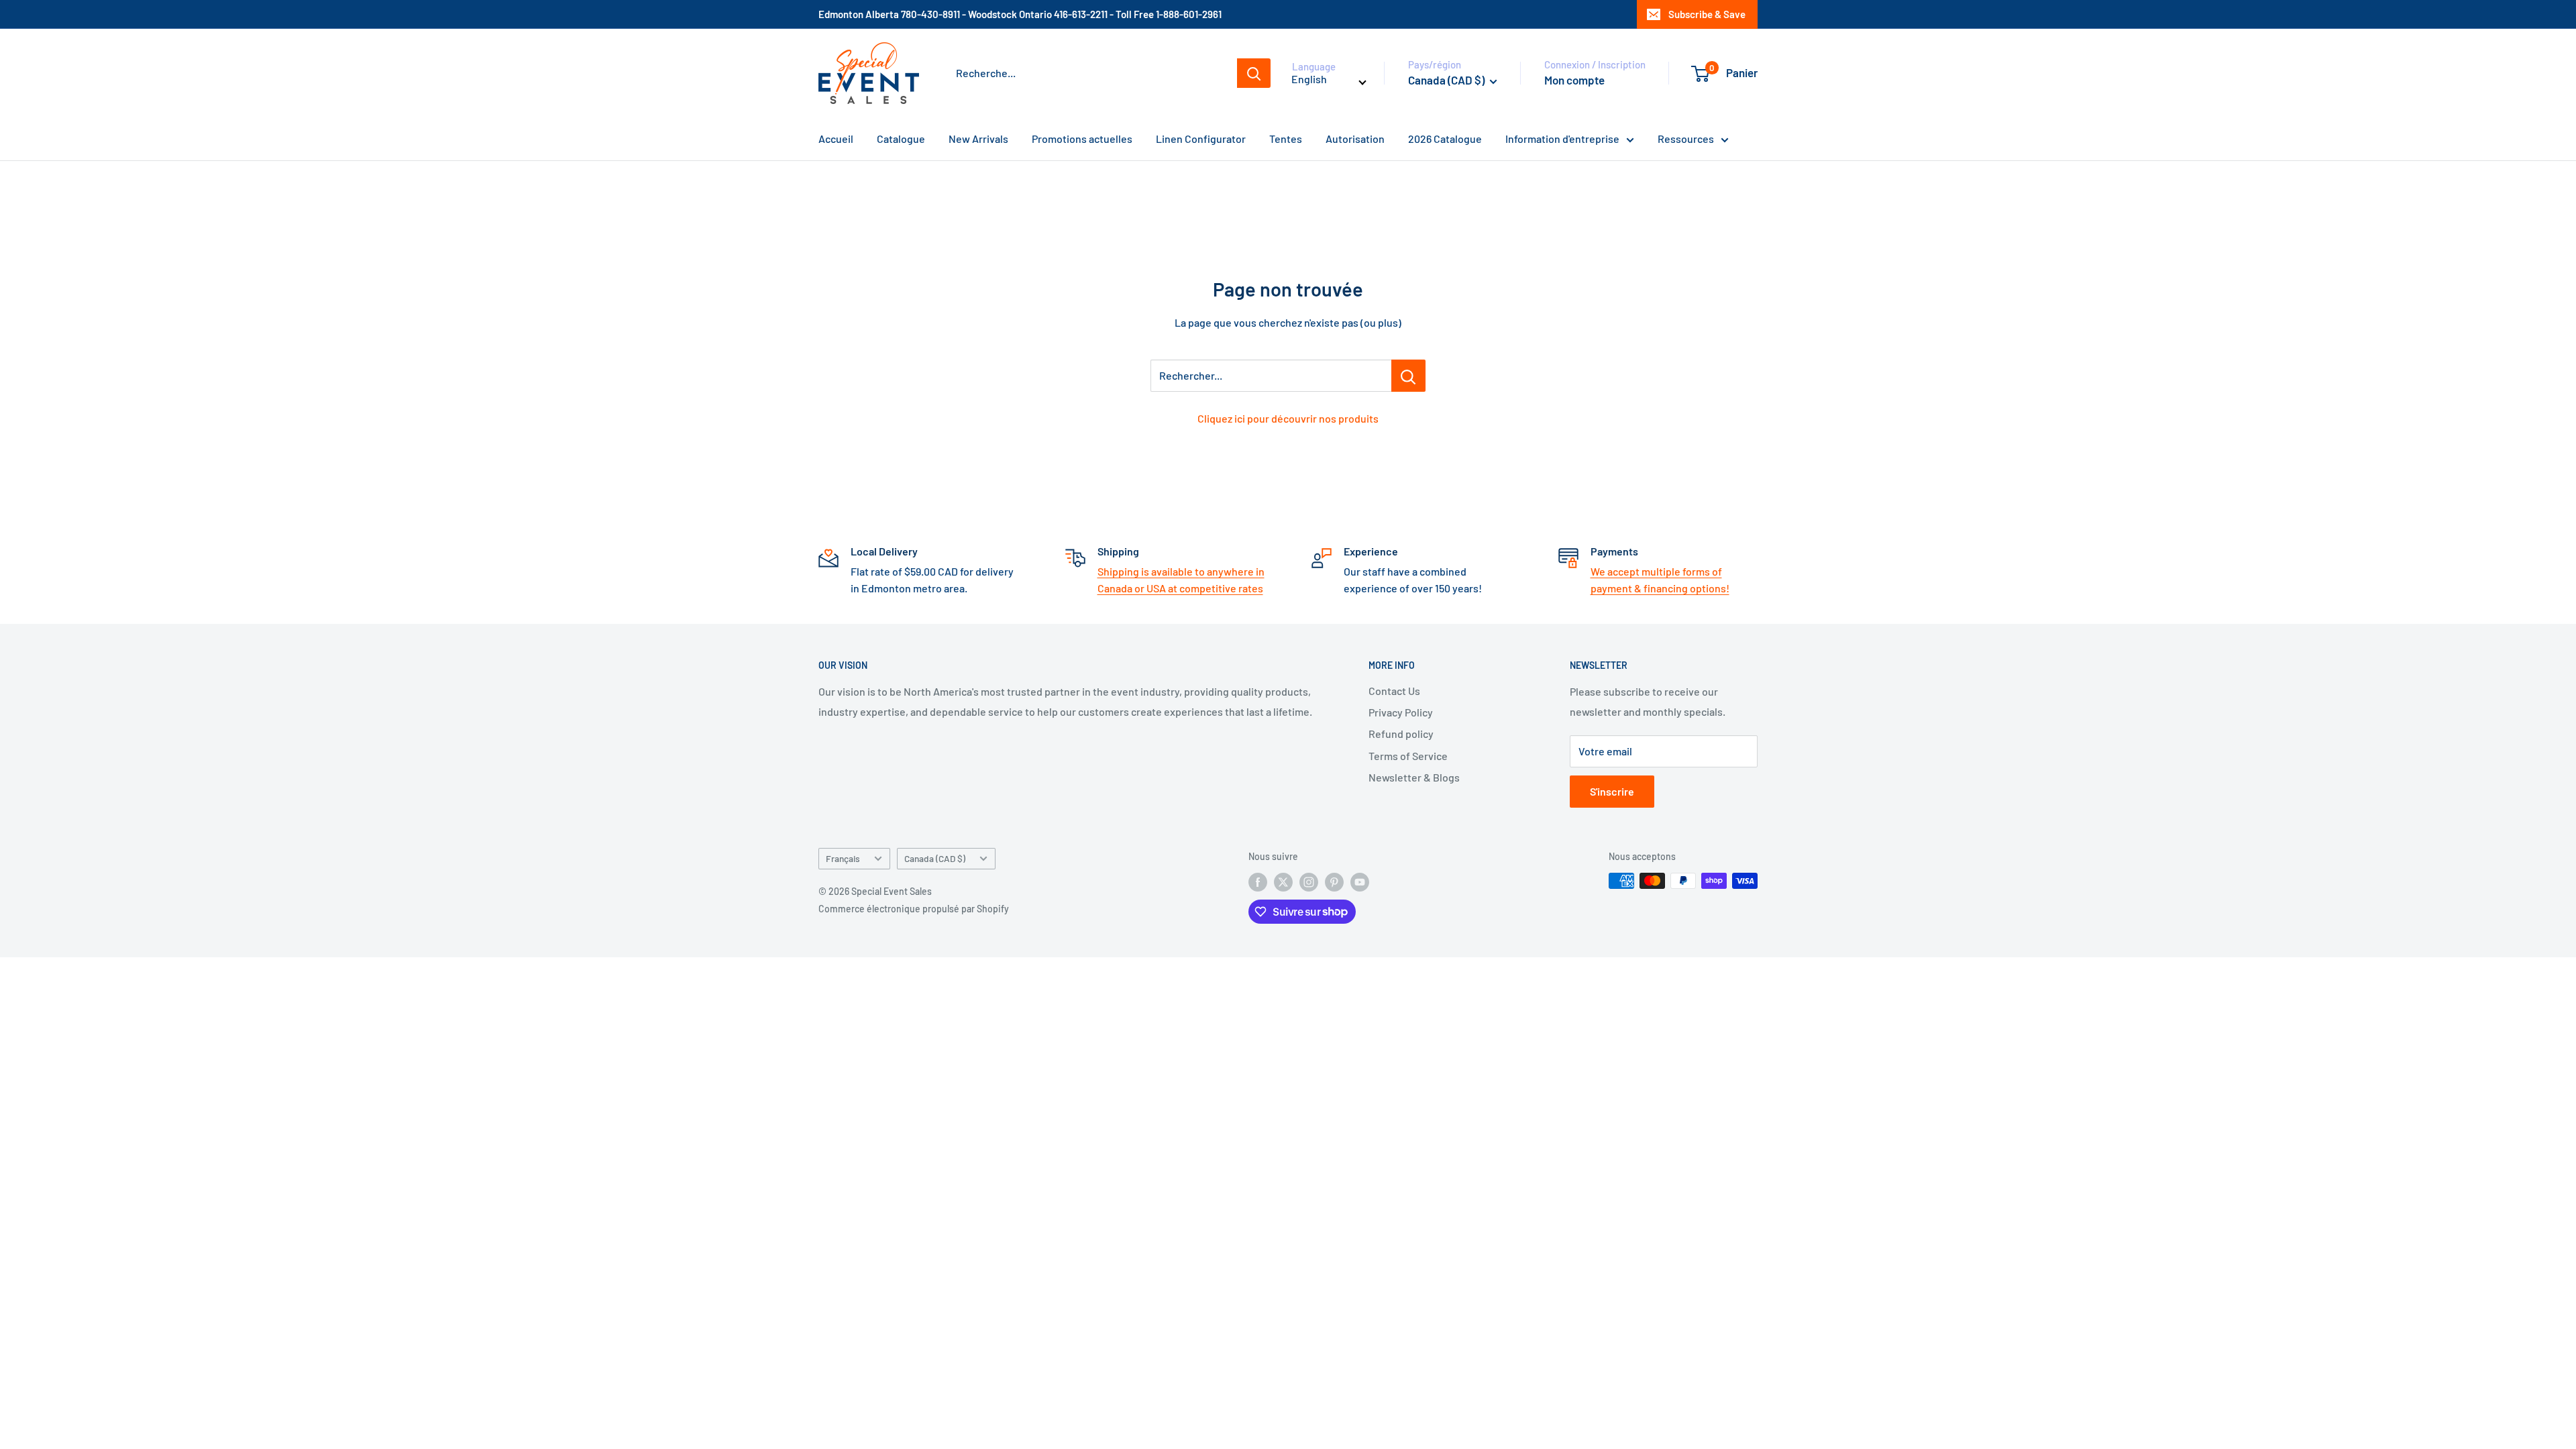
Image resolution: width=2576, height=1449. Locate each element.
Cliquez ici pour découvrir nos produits (1288, 418)
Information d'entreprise (1562, 139)
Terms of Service (1408, 756)
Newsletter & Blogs (1414, 777)
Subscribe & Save (1707, 14)
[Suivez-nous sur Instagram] (1309, 882)
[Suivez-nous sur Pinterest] (1334, 882)
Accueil (836, 139)
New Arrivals (978, 139)
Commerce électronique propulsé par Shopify (914, 909)
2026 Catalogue (1445, 139)
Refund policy (1401, 734)
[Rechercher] (1254, 73)
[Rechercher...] (1408, 376)
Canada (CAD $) (935, 858)
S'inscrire (1612, 791)
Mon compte (1574, 80)
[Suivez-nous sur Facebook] (1258, 882)
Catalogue (901, 139)
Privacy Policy (1401, 712)
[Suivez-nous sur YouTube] (1360, 882)
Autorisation (1355, 139)
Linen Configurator (1201, 139)
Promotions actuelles (1082, 139)
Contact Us (1394, 691)
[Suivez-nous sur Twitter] (1283, 882)
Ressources (1686, 139)
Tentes (1286, 139)
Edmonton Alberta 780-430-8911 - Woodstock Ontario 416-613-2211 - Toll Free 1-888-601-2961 (1020, 14)
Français (843, 858)
